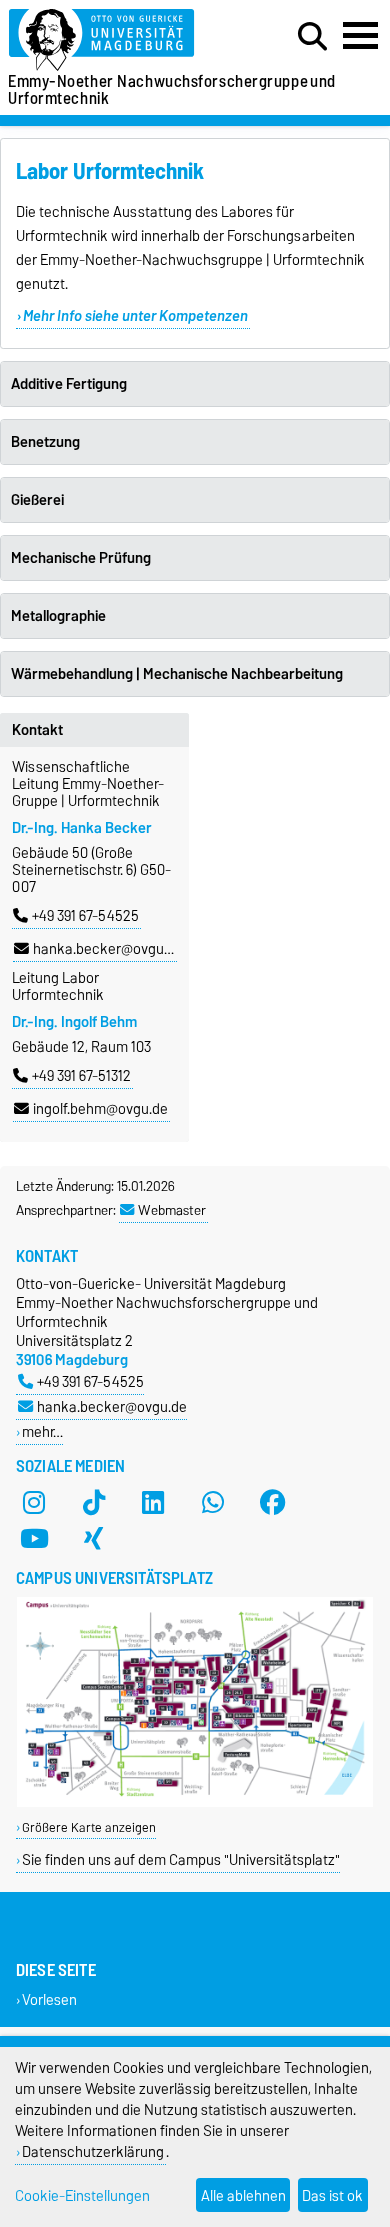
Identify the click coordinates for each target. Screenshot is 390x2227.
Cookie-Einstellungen (82, 2195)
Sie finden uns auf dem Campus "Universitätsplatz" (181, 1859)
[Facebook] (273, 1502)
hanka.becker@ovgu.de (108, 949)
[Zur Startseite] (120, 40)
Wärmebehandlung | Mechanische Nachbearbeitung (177, 674)
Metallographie (58, 616)
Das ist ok (332, 2195)
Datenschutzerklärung (93, 2151)
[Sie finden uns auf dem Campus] (195, 1802)
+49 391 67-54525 (85, 916)
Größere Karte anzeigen (89, 1827)
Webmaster (172, 1210)
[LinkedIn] (153, 1502)
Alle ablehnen (243, 2195)
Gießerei (37, 500)
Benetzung (45, 442)
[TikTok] (94, 1502)
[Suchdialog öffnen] (312, 37)
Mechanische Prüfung (81, 558)
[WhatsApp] (213, 1502)
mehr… (42, 1431)
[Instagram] (34, 1502)
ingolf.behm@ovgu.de (100, 1109)
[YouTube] (34, 1538)
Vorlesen (49, 1999)
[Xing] (94, 1538)
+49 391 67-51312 (81, 1076)
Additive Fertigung (69, 384)
